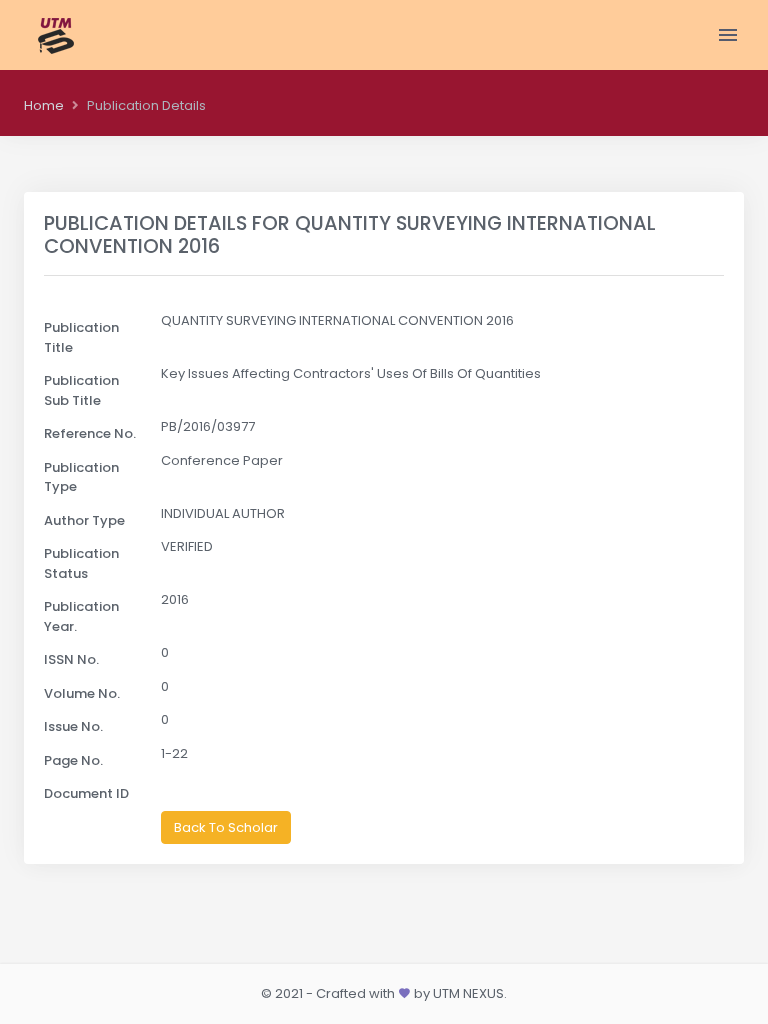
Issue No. (73, 726)
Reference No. (90, 433)
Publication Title (81, 337)
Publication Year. (81, 616)
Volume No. (82, 693)
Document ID (86, 793)
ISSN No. (71, 659)
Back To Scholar (226, 827)
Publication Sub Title (81, 390)
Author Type (84, 520)
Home (44, 105)
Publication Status (81, 563)
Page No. (73, 760)
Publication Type (81, 477)
